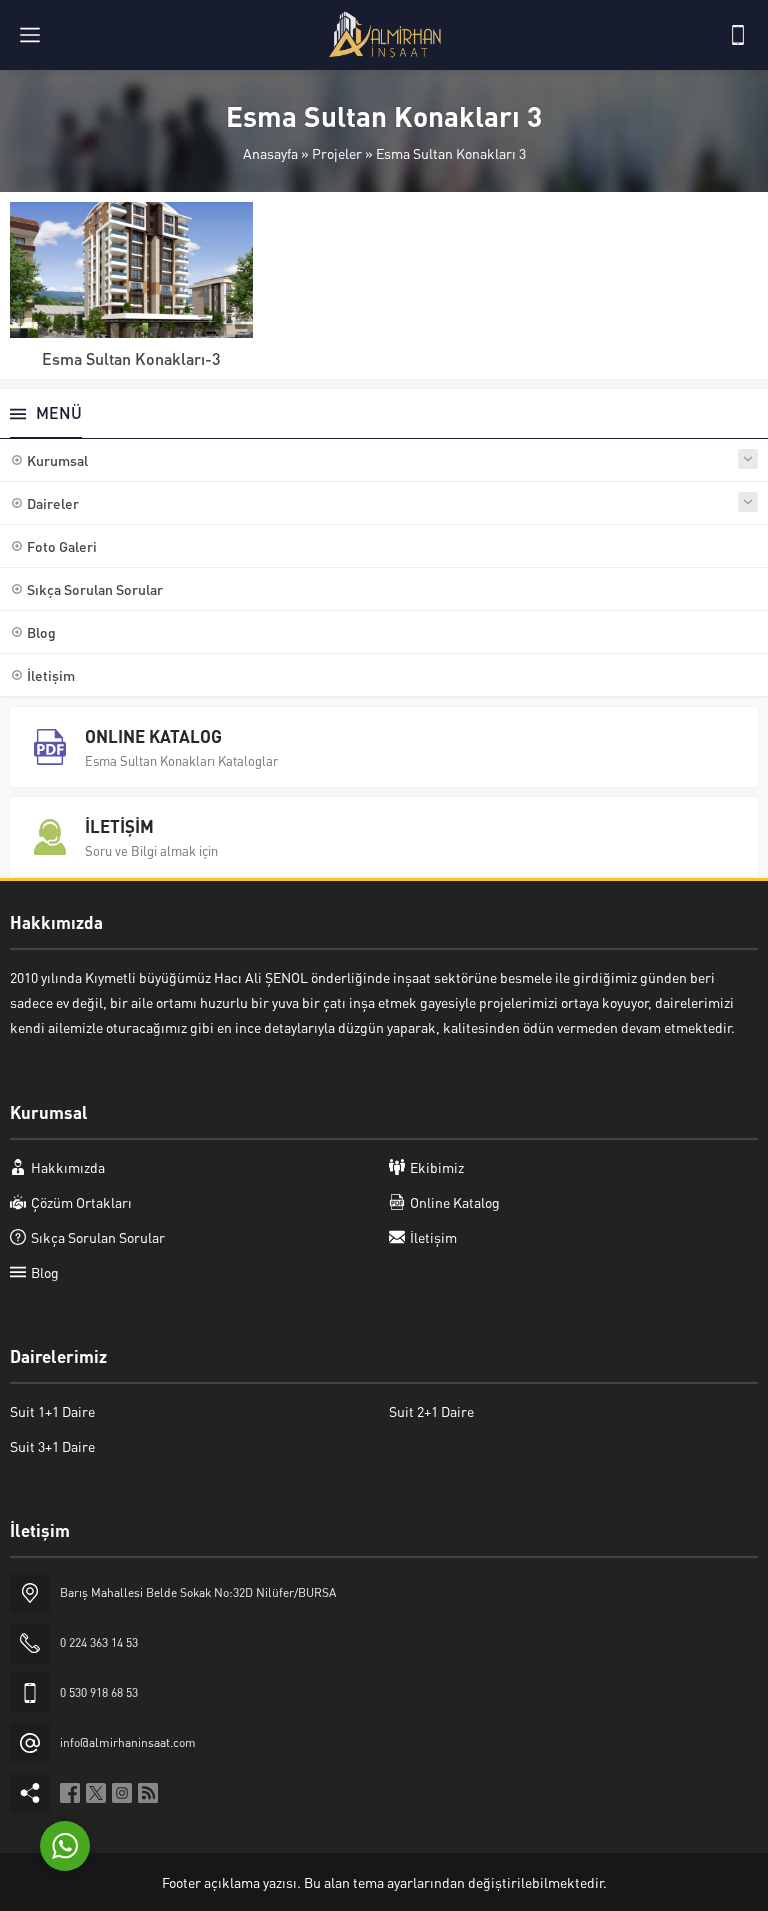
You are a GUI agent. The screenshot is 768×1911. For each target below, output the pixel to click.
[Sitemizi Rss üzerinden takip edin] (148, 1793)
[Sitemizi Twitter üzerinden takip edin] (96, 1793)
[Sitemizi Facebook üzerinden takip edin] (70, 1793)
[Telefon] (738, 35)
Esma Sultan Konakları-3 (131, 358)
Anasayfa (270, 153)
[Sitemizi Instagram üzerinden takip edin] (122, 1793)
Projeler (337, 153)
